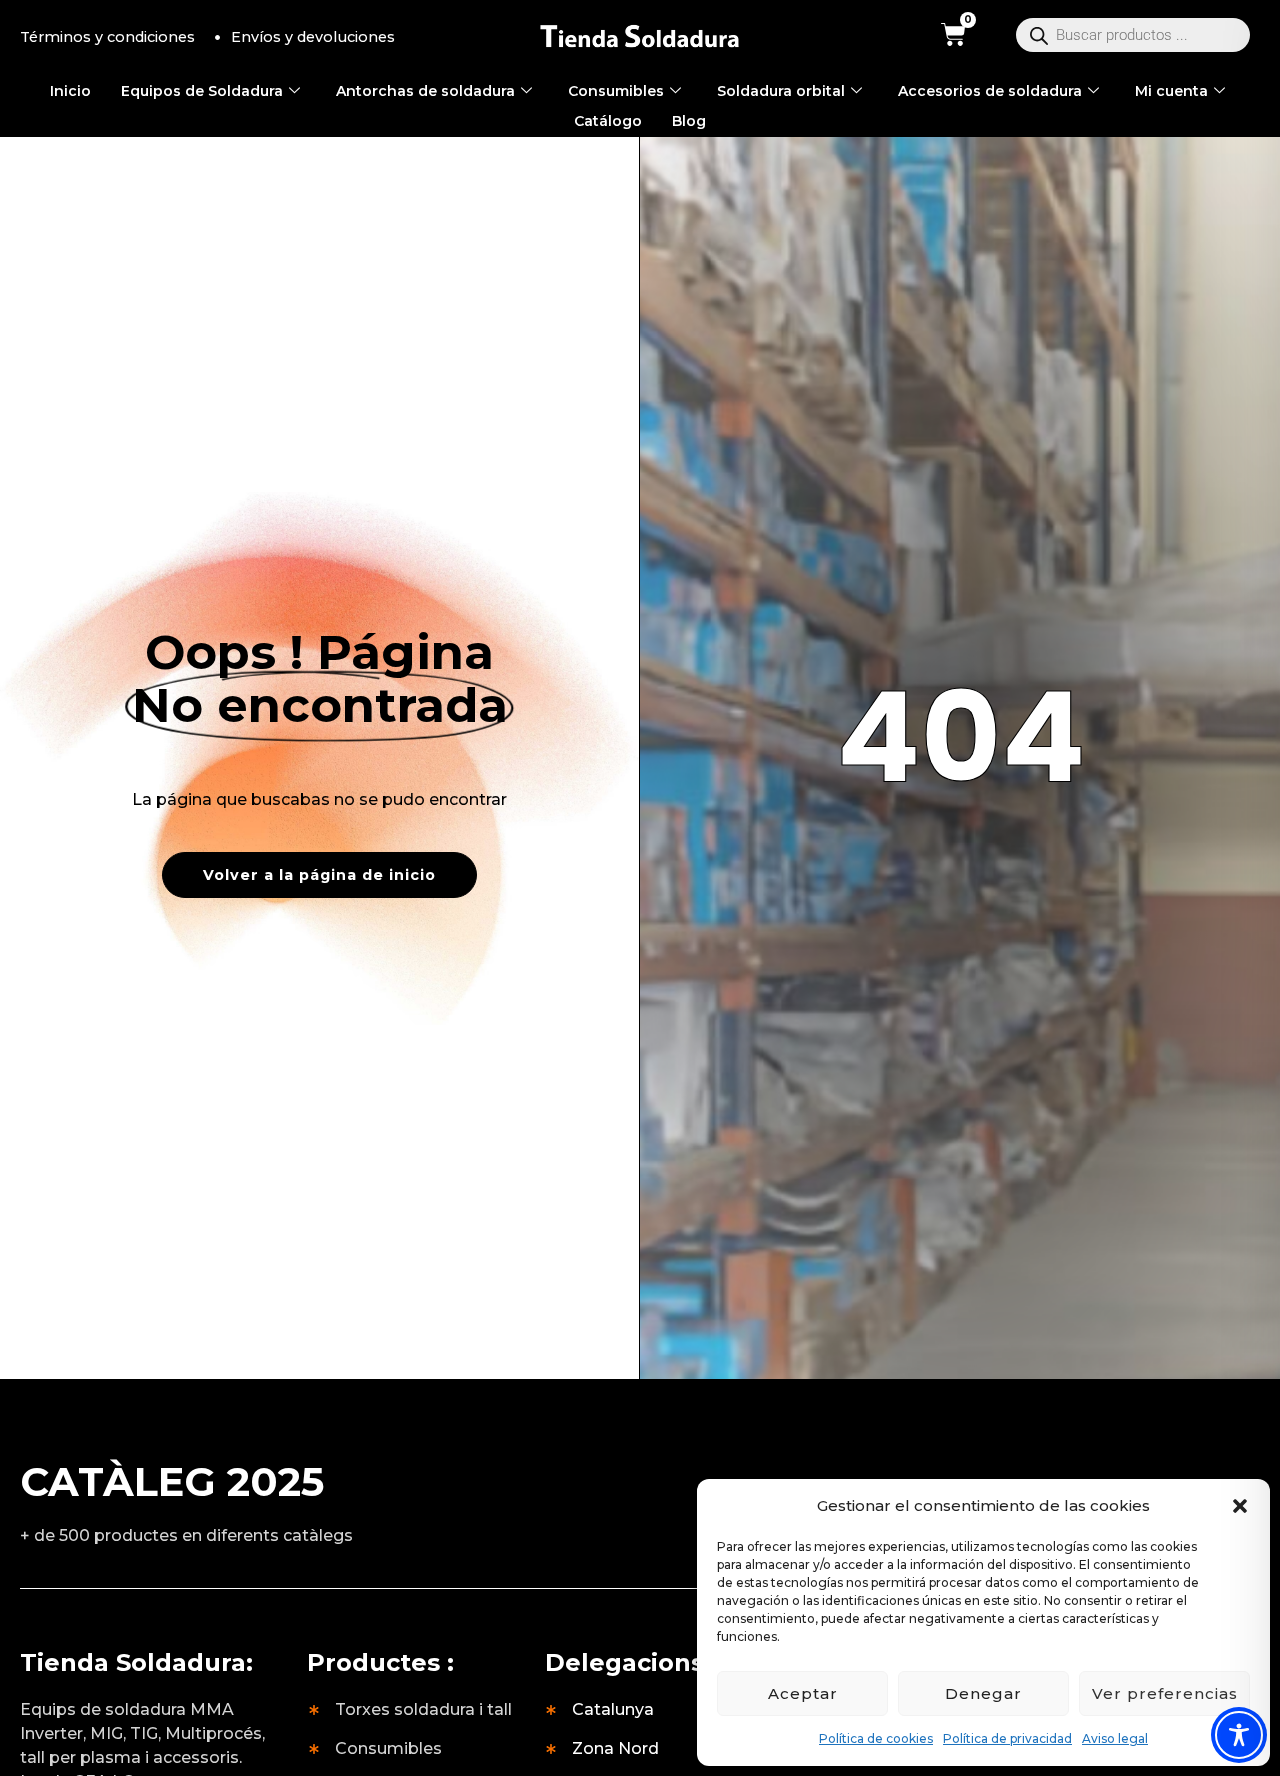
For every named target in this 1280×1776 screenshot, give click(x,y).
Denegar (983, 1693)
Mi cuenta (1171, 91)
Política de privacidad (1007, 1738)
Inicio (70, 91)
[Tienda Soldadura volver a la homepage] (640, 37)
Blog (689, 121)
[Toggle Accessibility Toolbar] (1239, 1735)
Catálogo (608, 121)
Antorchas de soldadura (425, 91)
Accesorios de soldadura (990, 91)
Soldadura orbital (781, 91)
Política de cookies (876, 1738)
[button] (1240, 1506)
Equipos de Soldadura (202, 91)
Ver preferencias (1165, 1693)
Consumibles (616, 91)
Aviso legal (1115, 1738)
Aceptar (803, 1693)
